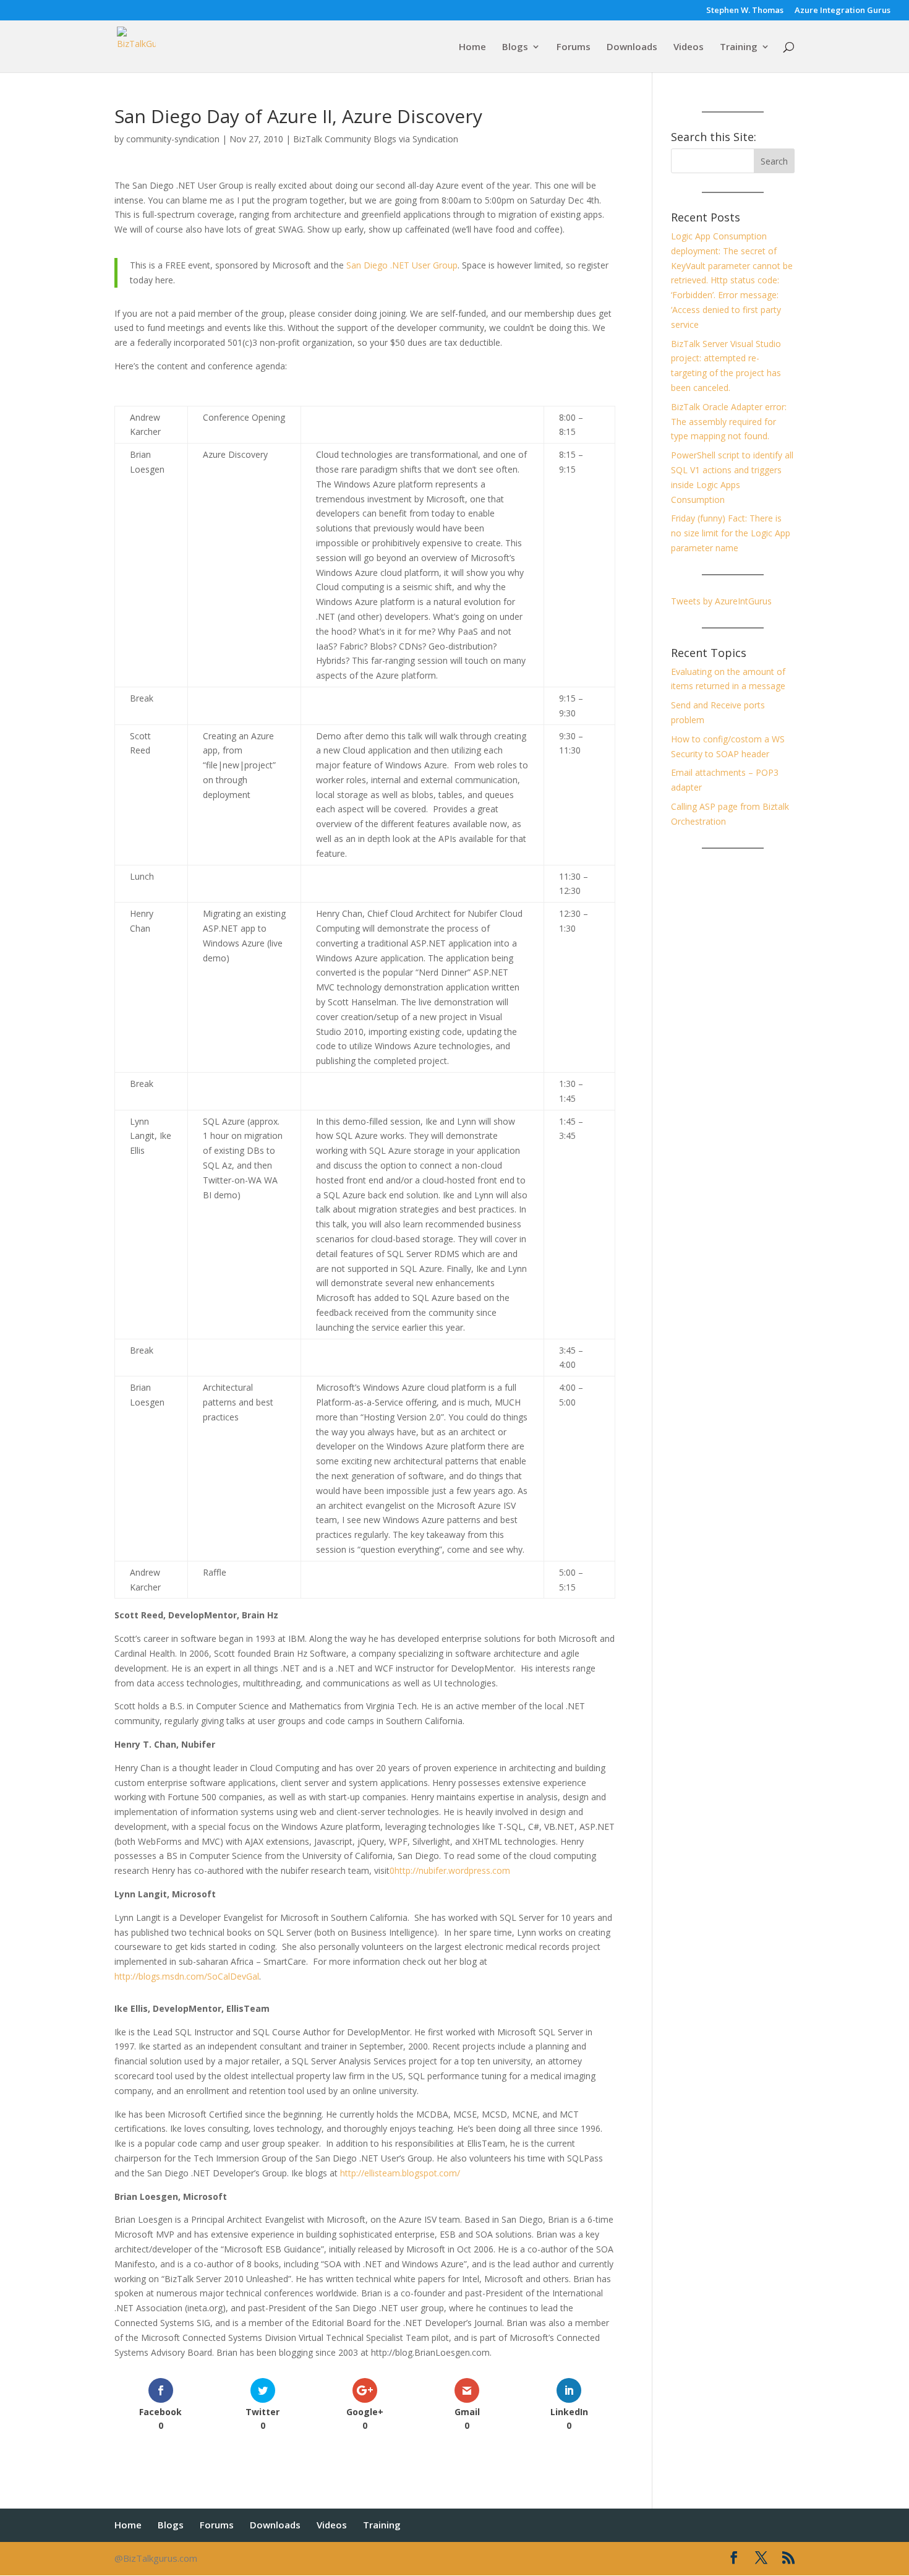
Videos (689, 47)
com (501, 1870)
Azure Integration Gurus (843, 11)
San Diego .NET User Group (402, 265)
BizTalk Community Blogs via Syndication (376, 139)
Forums (574, 47)
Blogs (515, 47)
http (403, 1870)
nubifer (433, 1870)
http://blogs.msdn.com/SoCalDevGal (187, 1976)
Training (739, 47)
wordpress (469, 1870)
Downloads (632, 47)
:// (415, 1870)
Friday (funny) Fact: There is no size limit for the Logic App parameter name (731, 533)
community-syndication (173, 139)
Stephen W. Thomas (745, 11)
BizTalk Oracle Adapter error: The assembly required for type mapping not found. (729, 422)
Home (472, 47)
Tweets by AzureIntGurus (721, 601)
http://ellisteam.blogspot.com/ (400, 2173)
